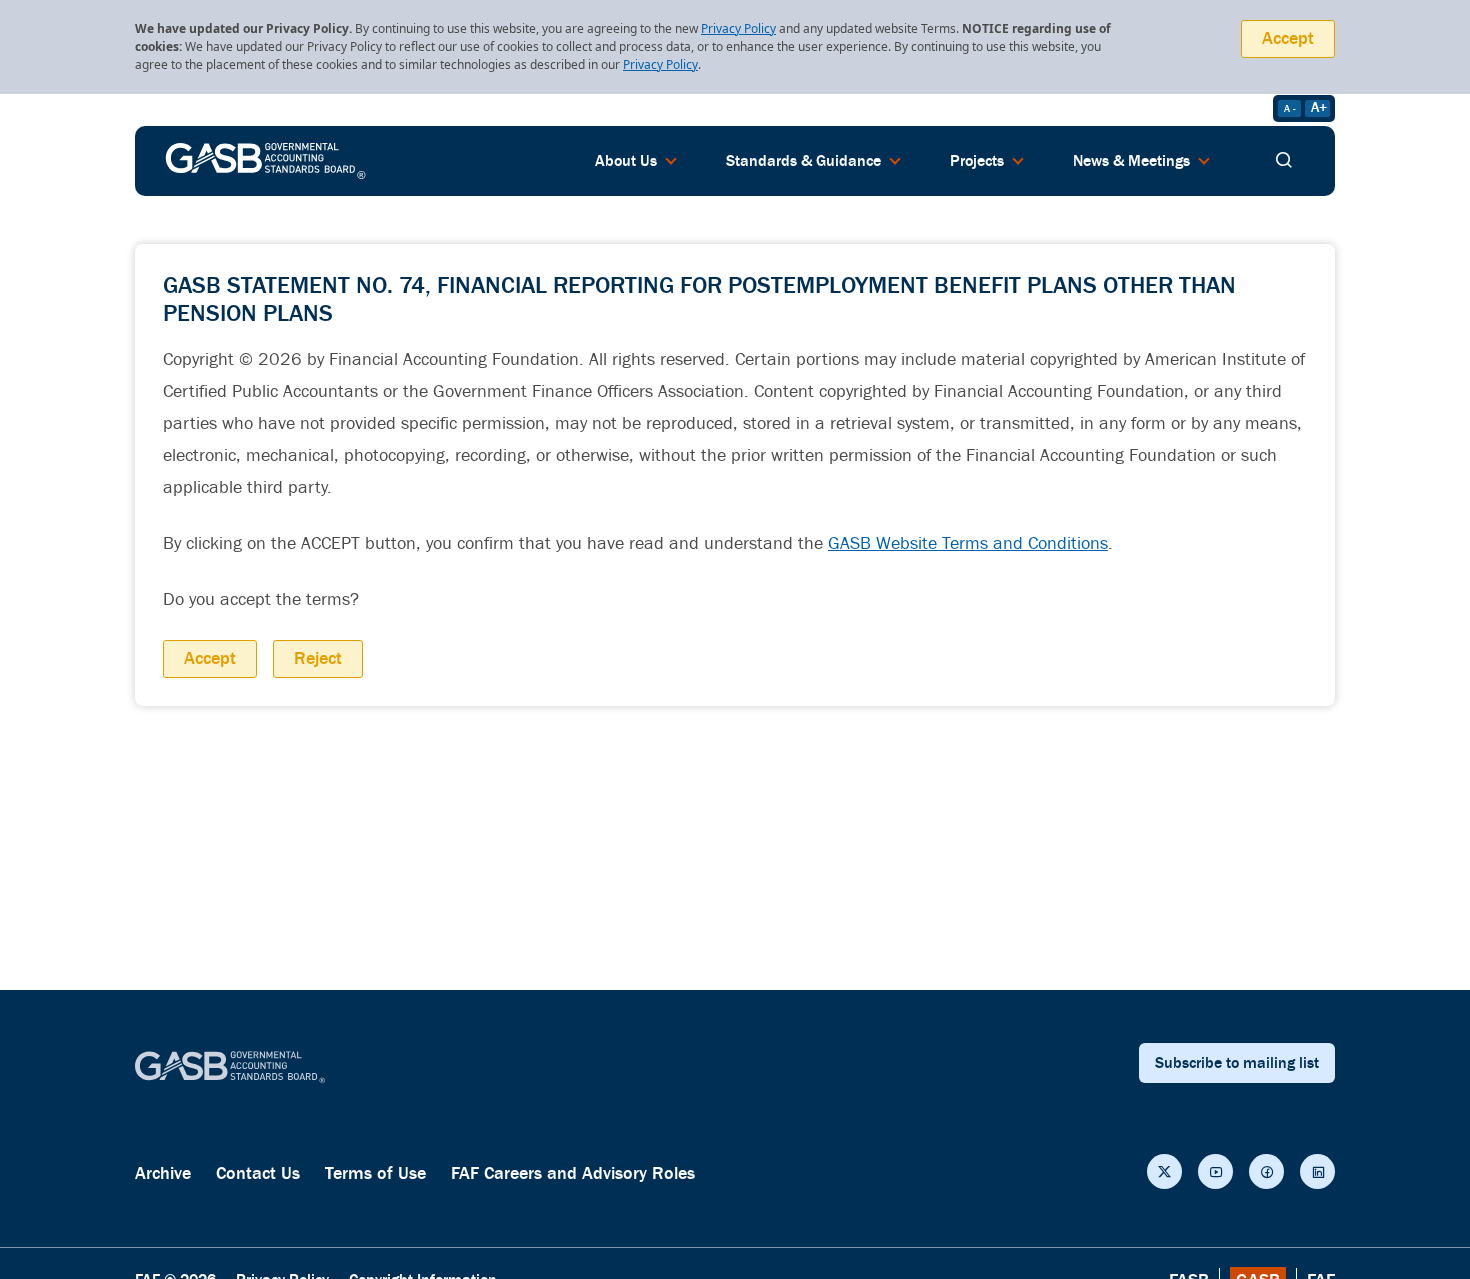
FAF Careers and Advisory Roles (573, 1173)
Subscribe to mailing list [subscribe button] (1237, 1063)
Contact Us (258, 1173)
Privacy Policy (738, 28)
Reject (318, 658)
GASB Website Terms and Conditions (968, 543)
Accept (1288, 38)
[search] (1284, 161)
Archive (163, 1173)
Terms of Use (375, 1173)
